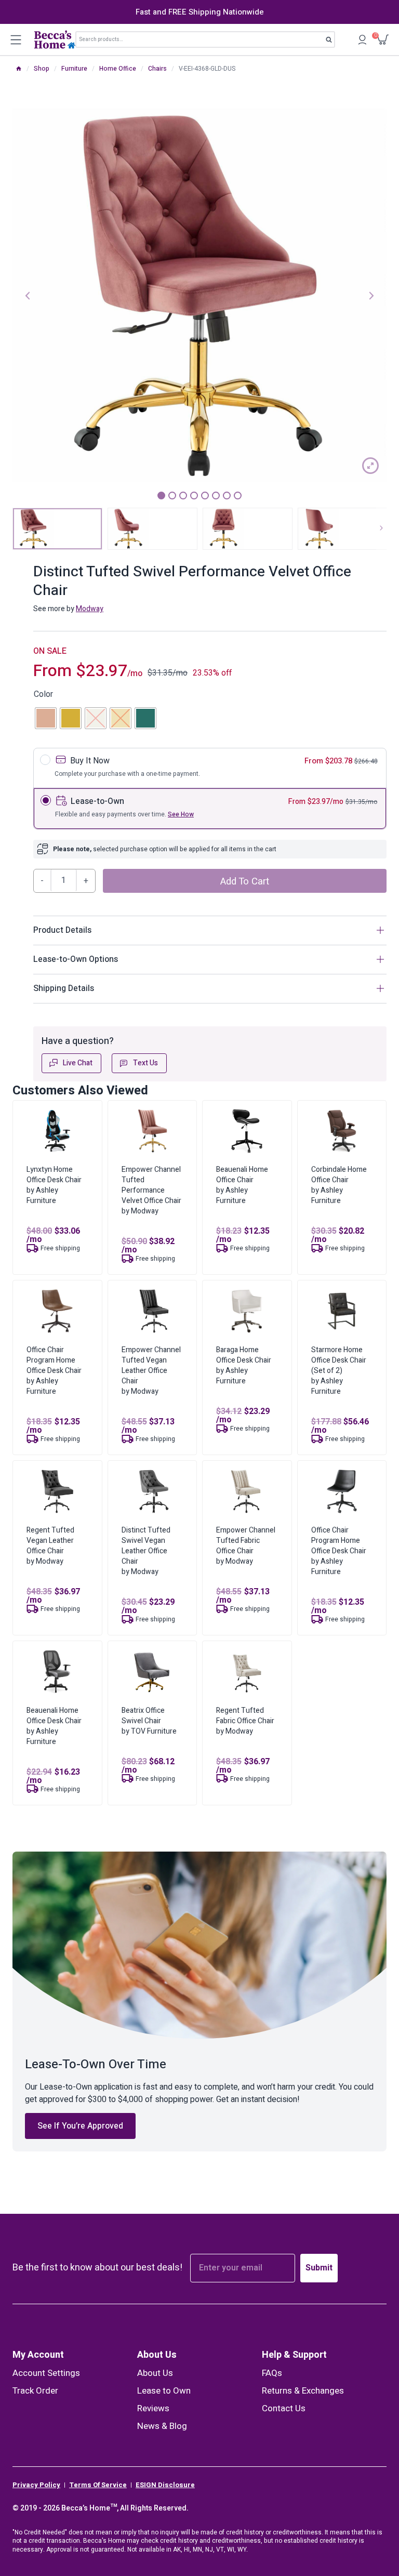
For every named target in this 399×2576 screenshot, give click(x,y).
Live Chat (78, 1063)
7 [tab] (227, 496)
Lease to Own (164, 2391)
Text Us (145, 1063)
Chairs (157, 69)
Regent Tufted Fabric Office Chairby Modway (245, 1721)
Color (43, 694)
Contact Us (284, 2408)
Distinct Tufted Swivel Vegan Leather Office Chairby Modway (146, 1551)
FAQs (272, 2373)
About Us (157, 2355)
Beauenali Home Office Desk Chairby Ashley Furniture (54, 1726)
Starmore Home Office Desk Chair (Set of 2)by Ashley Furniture (339, 1371)
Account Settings (46, 2373)
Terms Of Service (98, 2485)
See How (181, 814)
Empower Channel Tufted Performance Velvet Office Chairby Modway (151, 1190)
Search (332, 42)
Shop (42, 69)
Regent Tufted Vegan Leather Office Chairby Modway (50, 1546)
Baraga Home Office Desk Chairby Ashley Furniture (244, 1365)
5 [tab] (205, 496)
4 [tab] (194, 496)
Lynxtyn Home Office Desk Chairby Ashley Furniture (54, 1185)
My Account (38, 2355)
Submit (319, 2268)
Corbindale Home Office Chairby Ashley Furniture (339, 1185)
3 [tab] (183, 496)
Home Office (118, 69)
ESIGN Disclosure (165, 2485)
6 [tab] (216, 496)
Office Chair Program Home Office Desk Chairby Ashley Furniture (54, 1371)
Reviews (153, 2408)
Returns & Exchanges (303, 2391)
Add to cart (245, 881)
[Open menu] (16, 39)
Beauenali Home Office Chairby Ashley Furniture (242, 1185)
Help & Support (294, 2355)
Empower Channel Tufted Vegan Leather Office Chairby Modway (151, 1371)
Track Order (35, 2391)
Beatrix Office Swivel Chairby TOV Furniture (149, 1721)
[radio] (46, 718)
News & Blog (162, 2426)
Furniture (74, 69)
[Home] (19, 69)
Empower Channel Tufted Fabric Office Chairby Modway (246, 1546)
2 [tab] (172, 496)
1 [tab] (161, 496)
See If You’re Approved (80, 2126)
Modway (90, 609)
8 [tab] (238, 496)
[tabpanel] (199, 295)
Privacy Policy (36, 2485)
